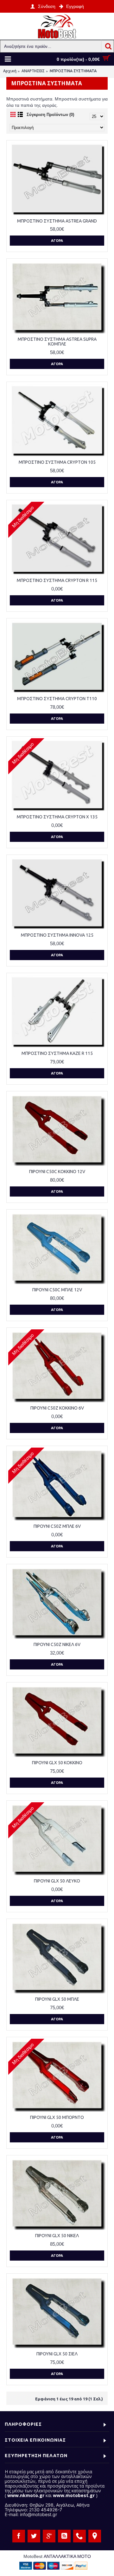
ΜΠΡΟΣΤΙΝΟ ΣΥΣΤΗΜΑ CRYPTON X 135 (57, 817)
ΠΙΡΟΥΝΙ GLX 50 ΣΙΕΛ (57, 2354)
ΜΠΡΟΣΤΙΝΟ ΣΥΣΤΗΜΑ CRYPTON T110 (57, 699)
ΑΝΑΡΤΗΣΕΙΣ (33, 71)
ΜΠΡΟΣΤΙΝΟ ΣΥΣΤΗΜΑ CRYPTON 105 (57, 462)
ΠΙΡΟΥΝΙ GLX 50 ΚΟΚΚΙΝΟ (57, 1763)
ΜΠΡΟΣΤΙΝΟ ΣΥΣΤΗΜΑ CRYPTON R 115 (57, 580)
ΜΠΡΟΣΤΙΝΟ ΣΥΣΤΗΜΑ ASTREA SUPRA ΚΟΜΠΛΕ (57, 342)
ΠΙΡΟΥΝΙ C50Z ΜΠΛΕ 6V (57, 1526)
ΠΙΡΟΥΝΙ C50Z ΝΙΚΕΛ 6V (57, 1644)
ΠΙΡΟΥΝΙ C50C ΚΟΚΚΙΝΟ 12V (57, 1172)
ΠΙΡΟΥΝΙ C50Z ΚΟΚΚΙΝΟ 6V (57, 1408)
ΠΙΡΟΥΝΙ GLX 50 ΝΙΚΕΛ (57, 2236)
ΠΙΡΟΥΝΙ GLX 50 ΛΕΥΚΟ (57, 1881)
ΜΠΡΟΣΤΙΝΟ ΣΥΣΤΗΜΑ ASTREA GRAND (57, 221)
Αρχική (10, 71)
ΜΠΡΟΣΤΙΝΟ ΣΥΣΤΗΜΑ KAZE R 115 (57, 1053)
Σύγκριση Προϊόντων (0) (50, 115)
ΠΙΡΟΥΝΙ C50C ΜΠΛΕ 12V (57, 1290)
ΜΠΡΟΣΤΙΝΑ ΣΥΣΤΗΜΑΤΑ (73, 71)
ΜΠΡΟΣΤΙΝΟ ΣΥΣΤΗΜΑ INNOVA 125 (57, 935)
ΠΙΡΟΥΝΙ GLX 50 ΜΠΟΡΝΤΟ (57, 2117)
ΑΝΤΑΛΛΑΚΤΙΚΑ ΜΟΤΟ (67, 2556)
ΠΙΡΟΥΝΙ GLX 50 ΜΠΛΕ (57, 1999)
